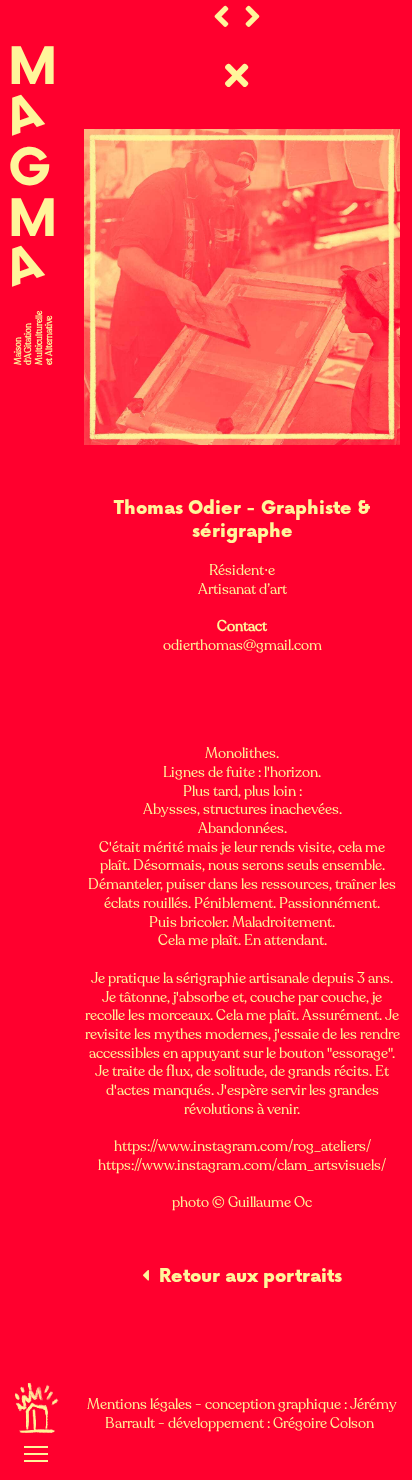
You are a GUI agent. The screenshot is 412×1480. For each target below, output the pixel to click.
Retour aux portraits (250, 1276)
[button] (36, 1454)
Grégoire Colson (325, 1423)
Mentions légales (139, 1404)
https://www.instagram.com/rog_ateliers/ (242, 1146)
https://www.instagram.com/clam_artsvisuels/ (242, 1165)
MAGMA (32, 170)
